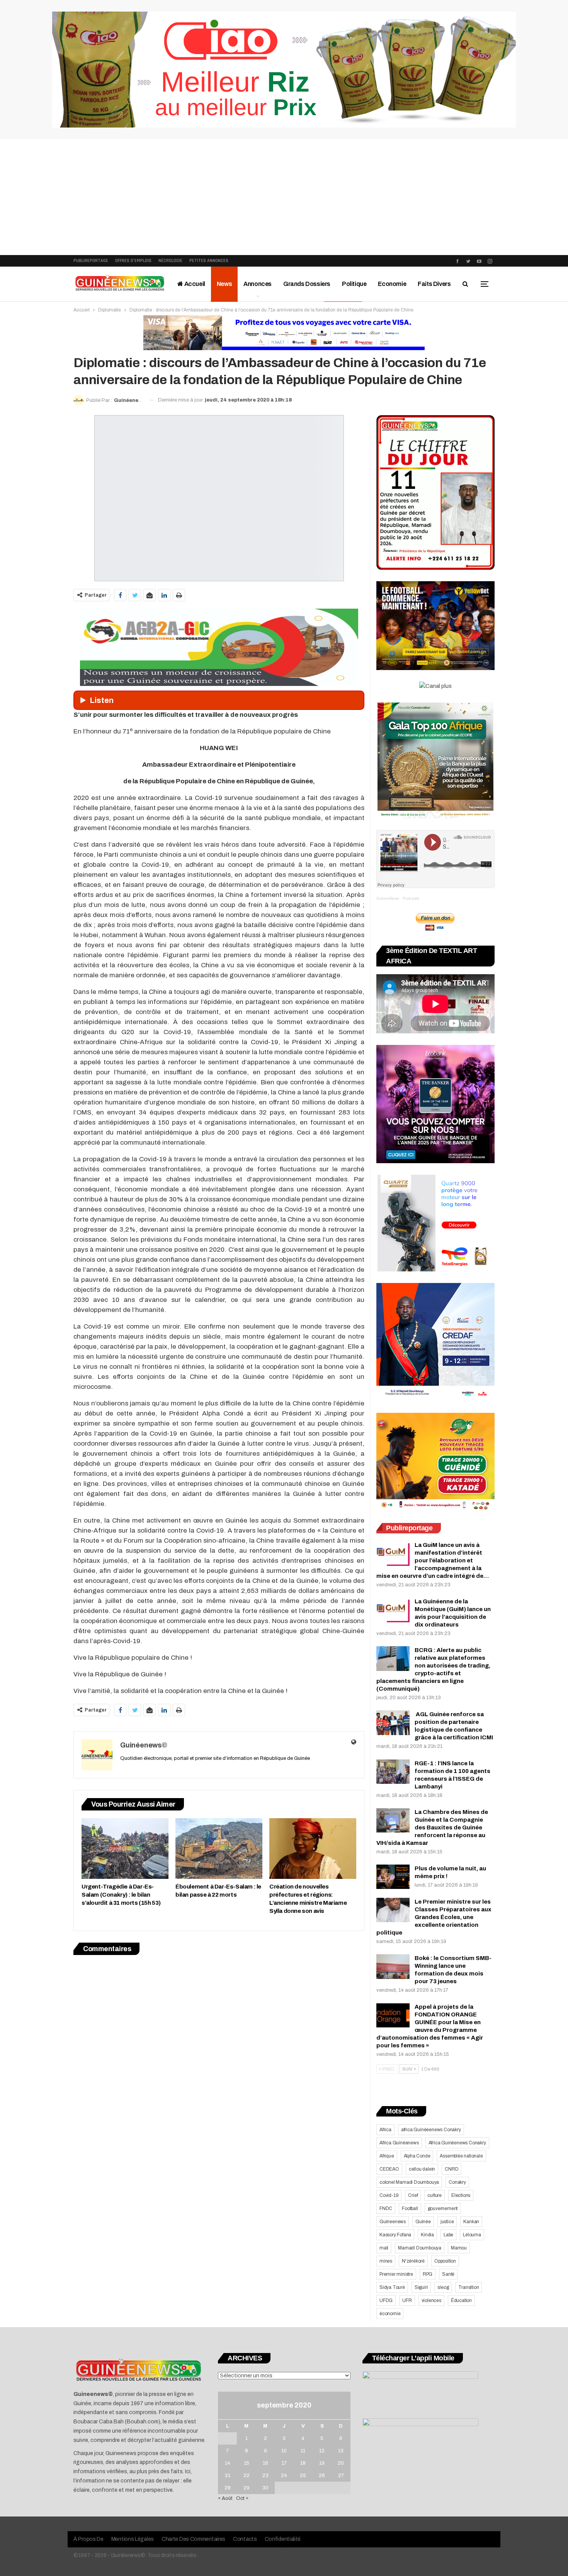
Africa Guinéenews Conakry (457, 2143)
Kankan (471, 2222)
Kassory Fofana (395, 2235)
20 (341, 2463)
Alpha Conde (417, 2156)
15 (247, 2463)
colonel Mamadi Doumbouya (409, 2182)
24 (284, 2476)
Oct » (242, 2498)
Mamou (459, 2248)
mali (384, 2248)
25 (303, 2476)
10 (284, 2451)
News (224, 284)
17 (284, 2463)
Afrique (387, 2156)
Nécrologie (170, 261)
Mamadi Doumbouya (420, 2248)
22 (247, 2476)
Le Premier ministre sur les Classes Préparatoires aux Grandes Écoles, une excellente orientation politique (434, 1917)
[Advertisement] (284, 197)
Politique (354, 284)
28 (228, 2488)
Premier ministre (396, 2274)
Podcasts (411, 898)
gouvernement (443, 2208)
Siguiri (421, 2287)
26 (322, 2476)
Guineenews (393, 2222)
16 (265, 2463)
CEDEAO (389, 2169)
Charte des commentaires (193, 2539)
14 (228, 2463)
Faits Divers (434, 284)
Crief (413, 2195)
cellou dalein (422, 2169)
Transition (469, 2287)
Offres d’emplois (133, 261)
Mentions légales (133, 2539)
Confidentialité (283, 2539)
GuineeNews (388, 898)
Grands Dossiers (307, 284)
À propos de (88, 2539)
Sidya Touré (392, 2287)
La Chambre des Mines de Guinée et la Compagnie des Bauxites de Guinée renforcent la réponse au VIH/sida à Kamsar (432, 1827)
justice (447, 2222)
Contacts (245, 2539)
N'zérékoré (413, 2261)
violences (431, 2300)
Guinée (423, 2222)
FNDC (386, 2208)
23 (265, 2476)
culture (435, 2195)
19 (322, 2463)
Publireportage (91, 261)
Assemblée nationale (461, 2156)
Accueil (194, 284)
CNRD (452, 2169)
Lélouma (472, 2235)
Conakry (457, 2182)
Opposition (445, 2261)
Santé (448, 2274)
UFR (407, 2300)
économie (390, 2314)
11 (303, 2451)
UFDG (386, 2300)
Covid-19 (389, 2195)
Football (410, 2208)
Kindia (427, 2235)
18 (303, 2463)
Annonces (258, 284)
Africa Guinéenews (399, 2143)
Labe (448, 2235)
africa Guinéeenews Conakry (431, 2130)
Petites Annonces (209, 261)
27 (341, 2476)
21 (228, 2476)
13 (341, 2451)
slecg (443, 2287)
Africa (385, 2130)
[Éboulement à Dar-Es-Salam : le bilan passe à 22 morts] (219, 1849)
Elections (461, 2195)
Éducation (461, 2300)
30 (265, 2488)
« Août (225, 2498)
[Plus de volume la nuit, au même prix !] (393, 1877)
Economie (392, 284)
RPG (428, 2274)
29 (247, 2488)
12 (322, 2451)
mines (386, 2261)
